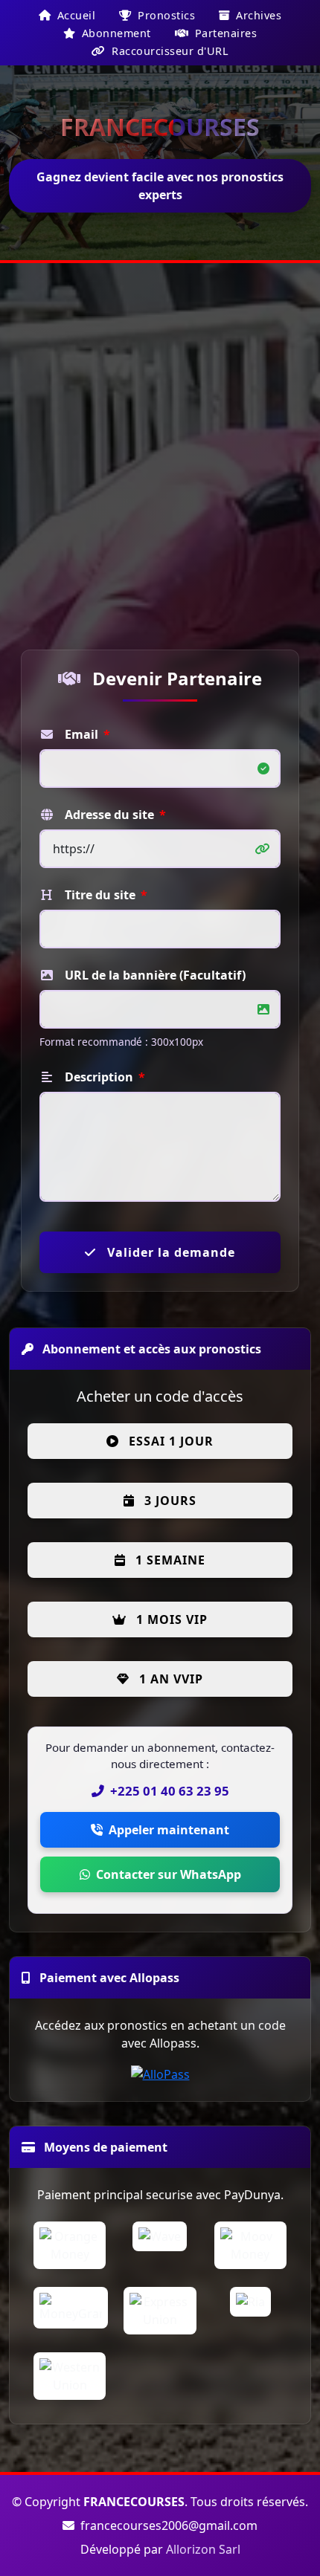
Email (86, 734)
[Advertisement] (160, 454)
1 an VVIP (169, 1679)
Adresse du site (114, 815)
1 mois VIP (170, 1619)
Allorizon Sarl (203, 2549)
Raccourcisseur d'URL (169, 51)
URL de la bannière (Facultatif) (154, 975)
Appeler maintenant (169, 1830)
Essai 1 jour (169, 1441)
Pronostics (165, 15)
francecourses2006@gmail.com (167, 2525)
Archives (257, 15)
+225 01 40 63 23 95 (170, 1791)
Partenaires (224, 33)
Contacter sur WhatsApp (169, 1874)
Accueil (74, 15)
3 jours (169, 1501)
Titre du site (105, 895)
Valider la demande (169, 1252)
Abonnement (115, 33)
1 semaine (169, 1560)
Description (103, 1077)
